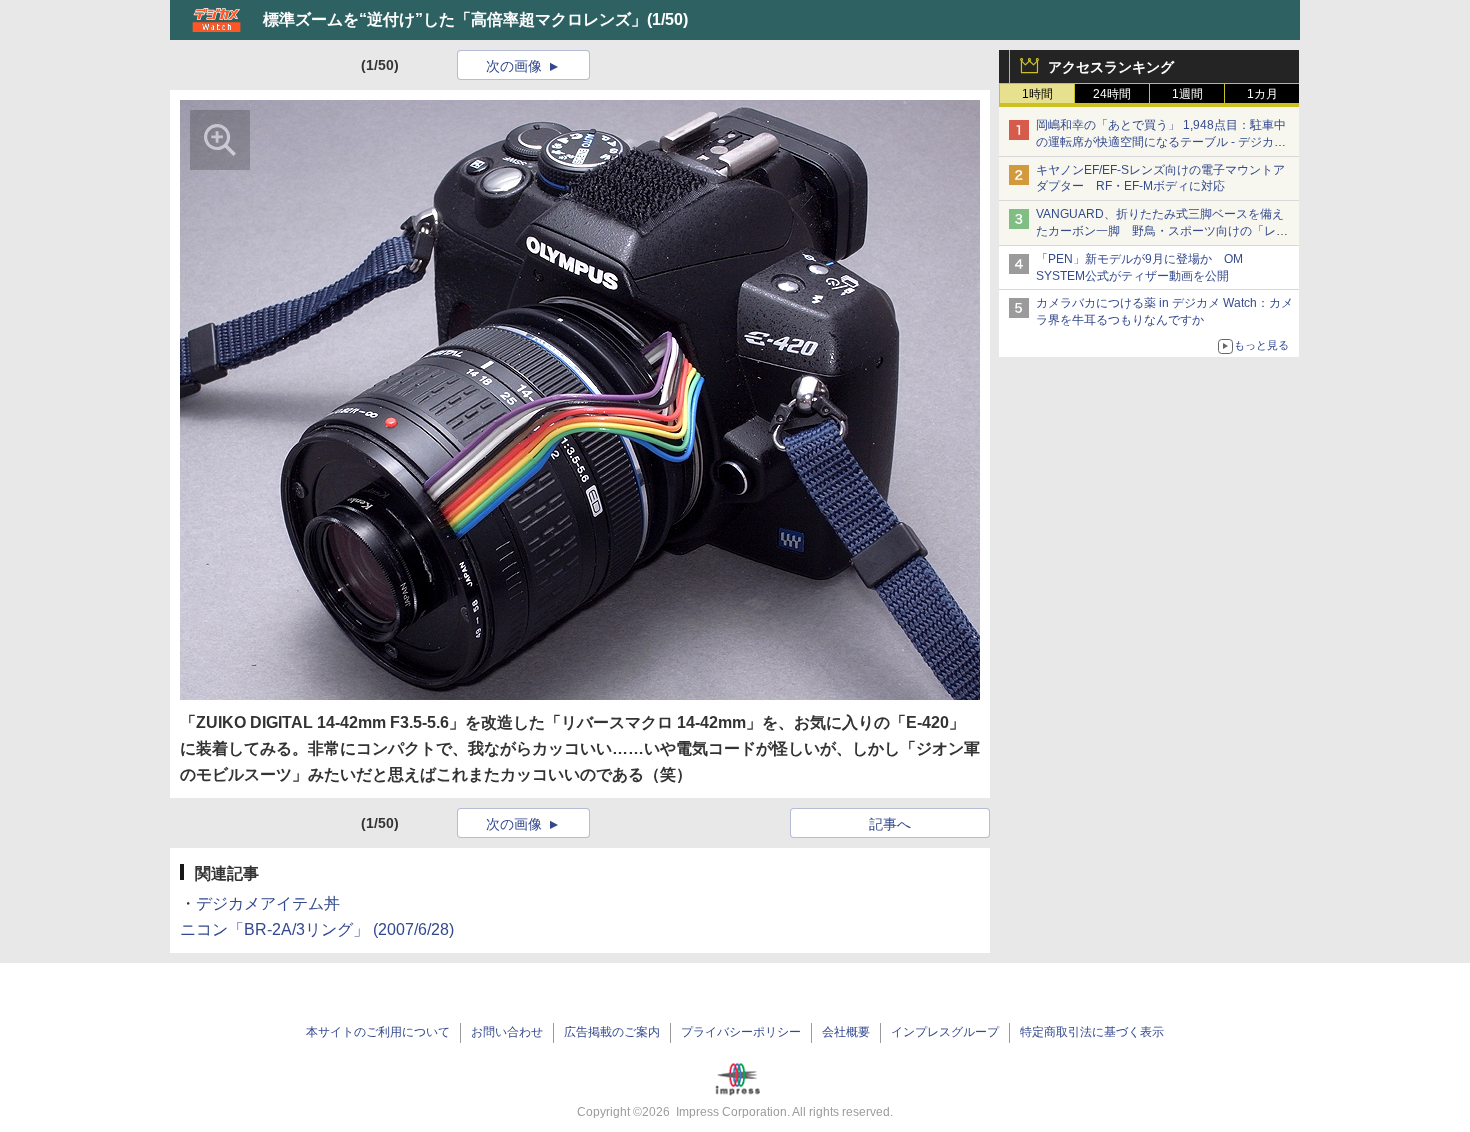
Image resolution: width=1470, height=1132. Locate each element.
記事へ (890, 824)
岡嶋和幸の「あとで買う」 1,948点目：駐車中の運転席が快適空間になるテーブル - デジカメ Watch (1161, 142)
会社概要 (846, 1032)
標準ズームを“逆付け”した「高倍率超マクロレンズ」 (455, 19)
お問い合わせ (507, 1032)
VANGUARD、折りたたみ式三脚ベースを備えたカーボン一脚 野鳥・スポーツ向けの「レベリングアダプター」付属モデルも (1162, 231)
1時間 (1037, 94)
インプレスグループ (945, 1032)
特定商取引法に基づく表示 (1092, 1032)
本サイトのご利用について (378, 1032)
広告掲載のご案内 (612, 1032)
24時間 (1112, 94)
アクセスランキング (1111, 67)
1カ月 (1262, 94)
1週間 (1187, 94)
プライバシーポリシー (741, 1032)
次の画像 (514, 66)
